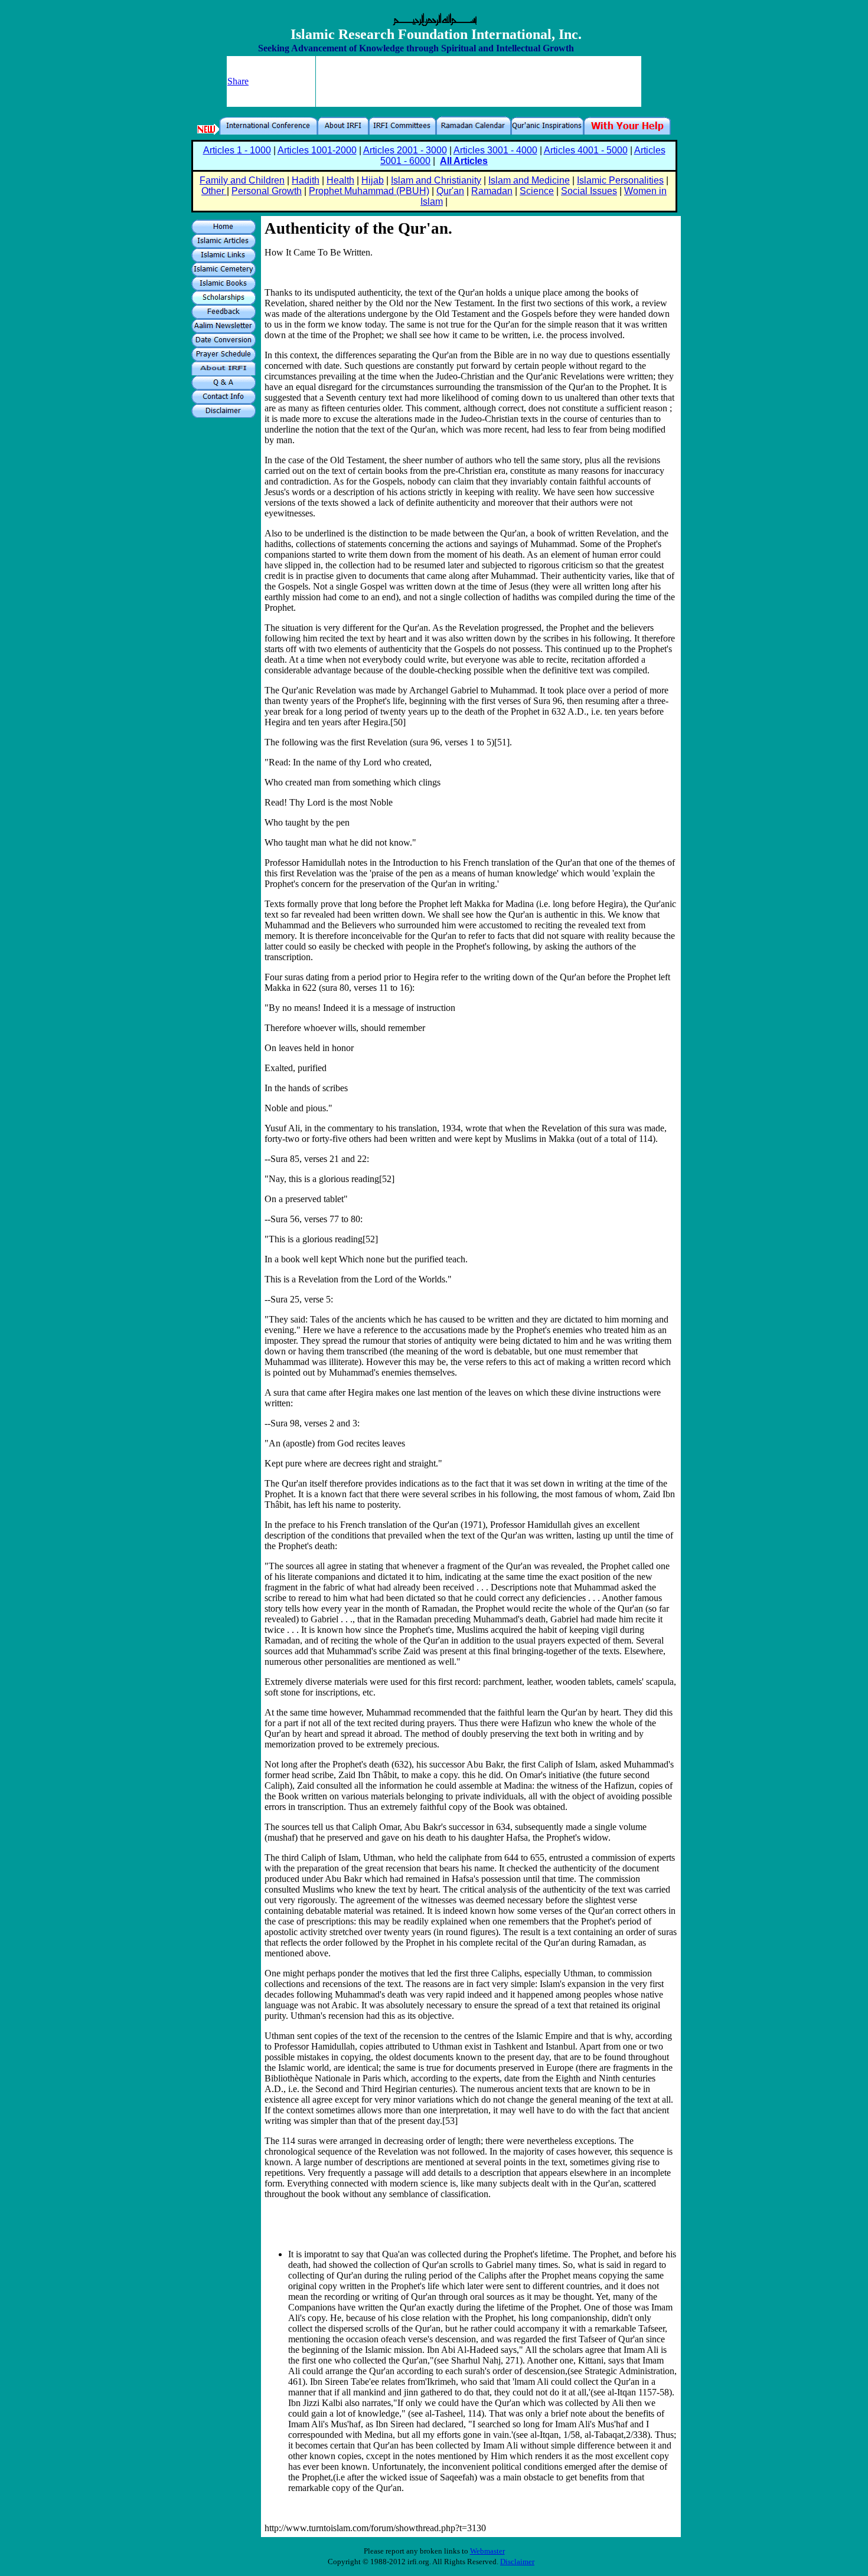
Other (214, 191)
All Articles (464, 161)
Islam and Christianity (436, 180)
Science (537, 191)
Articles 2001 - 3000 (405, 150)
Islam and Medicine (529, 180)
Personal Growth (267, 191)
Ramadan (492, 191)
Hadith (306, 180)
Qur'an (450, 191)
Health (340, 180)
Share (238, 81)
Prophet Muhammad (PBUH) (369, 191)
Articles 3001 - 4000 (495, 150)
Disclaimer (517, 2562)
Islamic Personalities (620, 180)
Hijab (373, 180)
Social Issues (589, 191)
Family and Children (242, 180)
